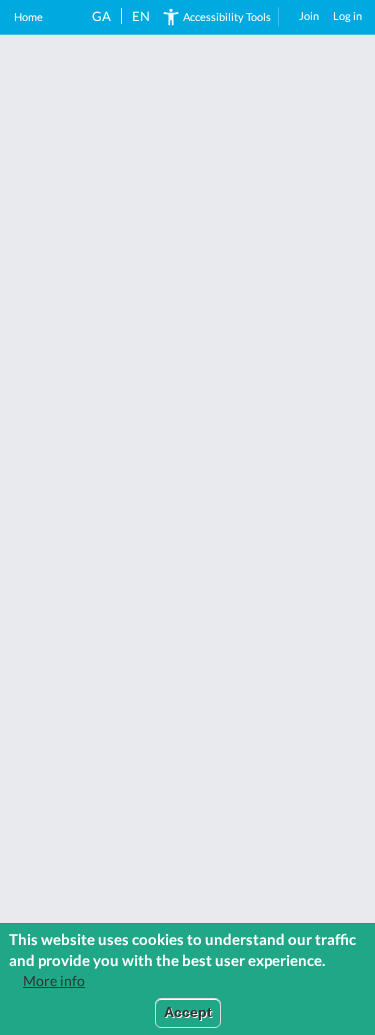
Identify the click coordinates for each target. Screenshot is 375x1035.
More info (54, 981)
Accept (188, 1012)
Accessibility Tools (227, 16)
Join (309, 15)
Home (28, 16)
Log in (347, 15)
